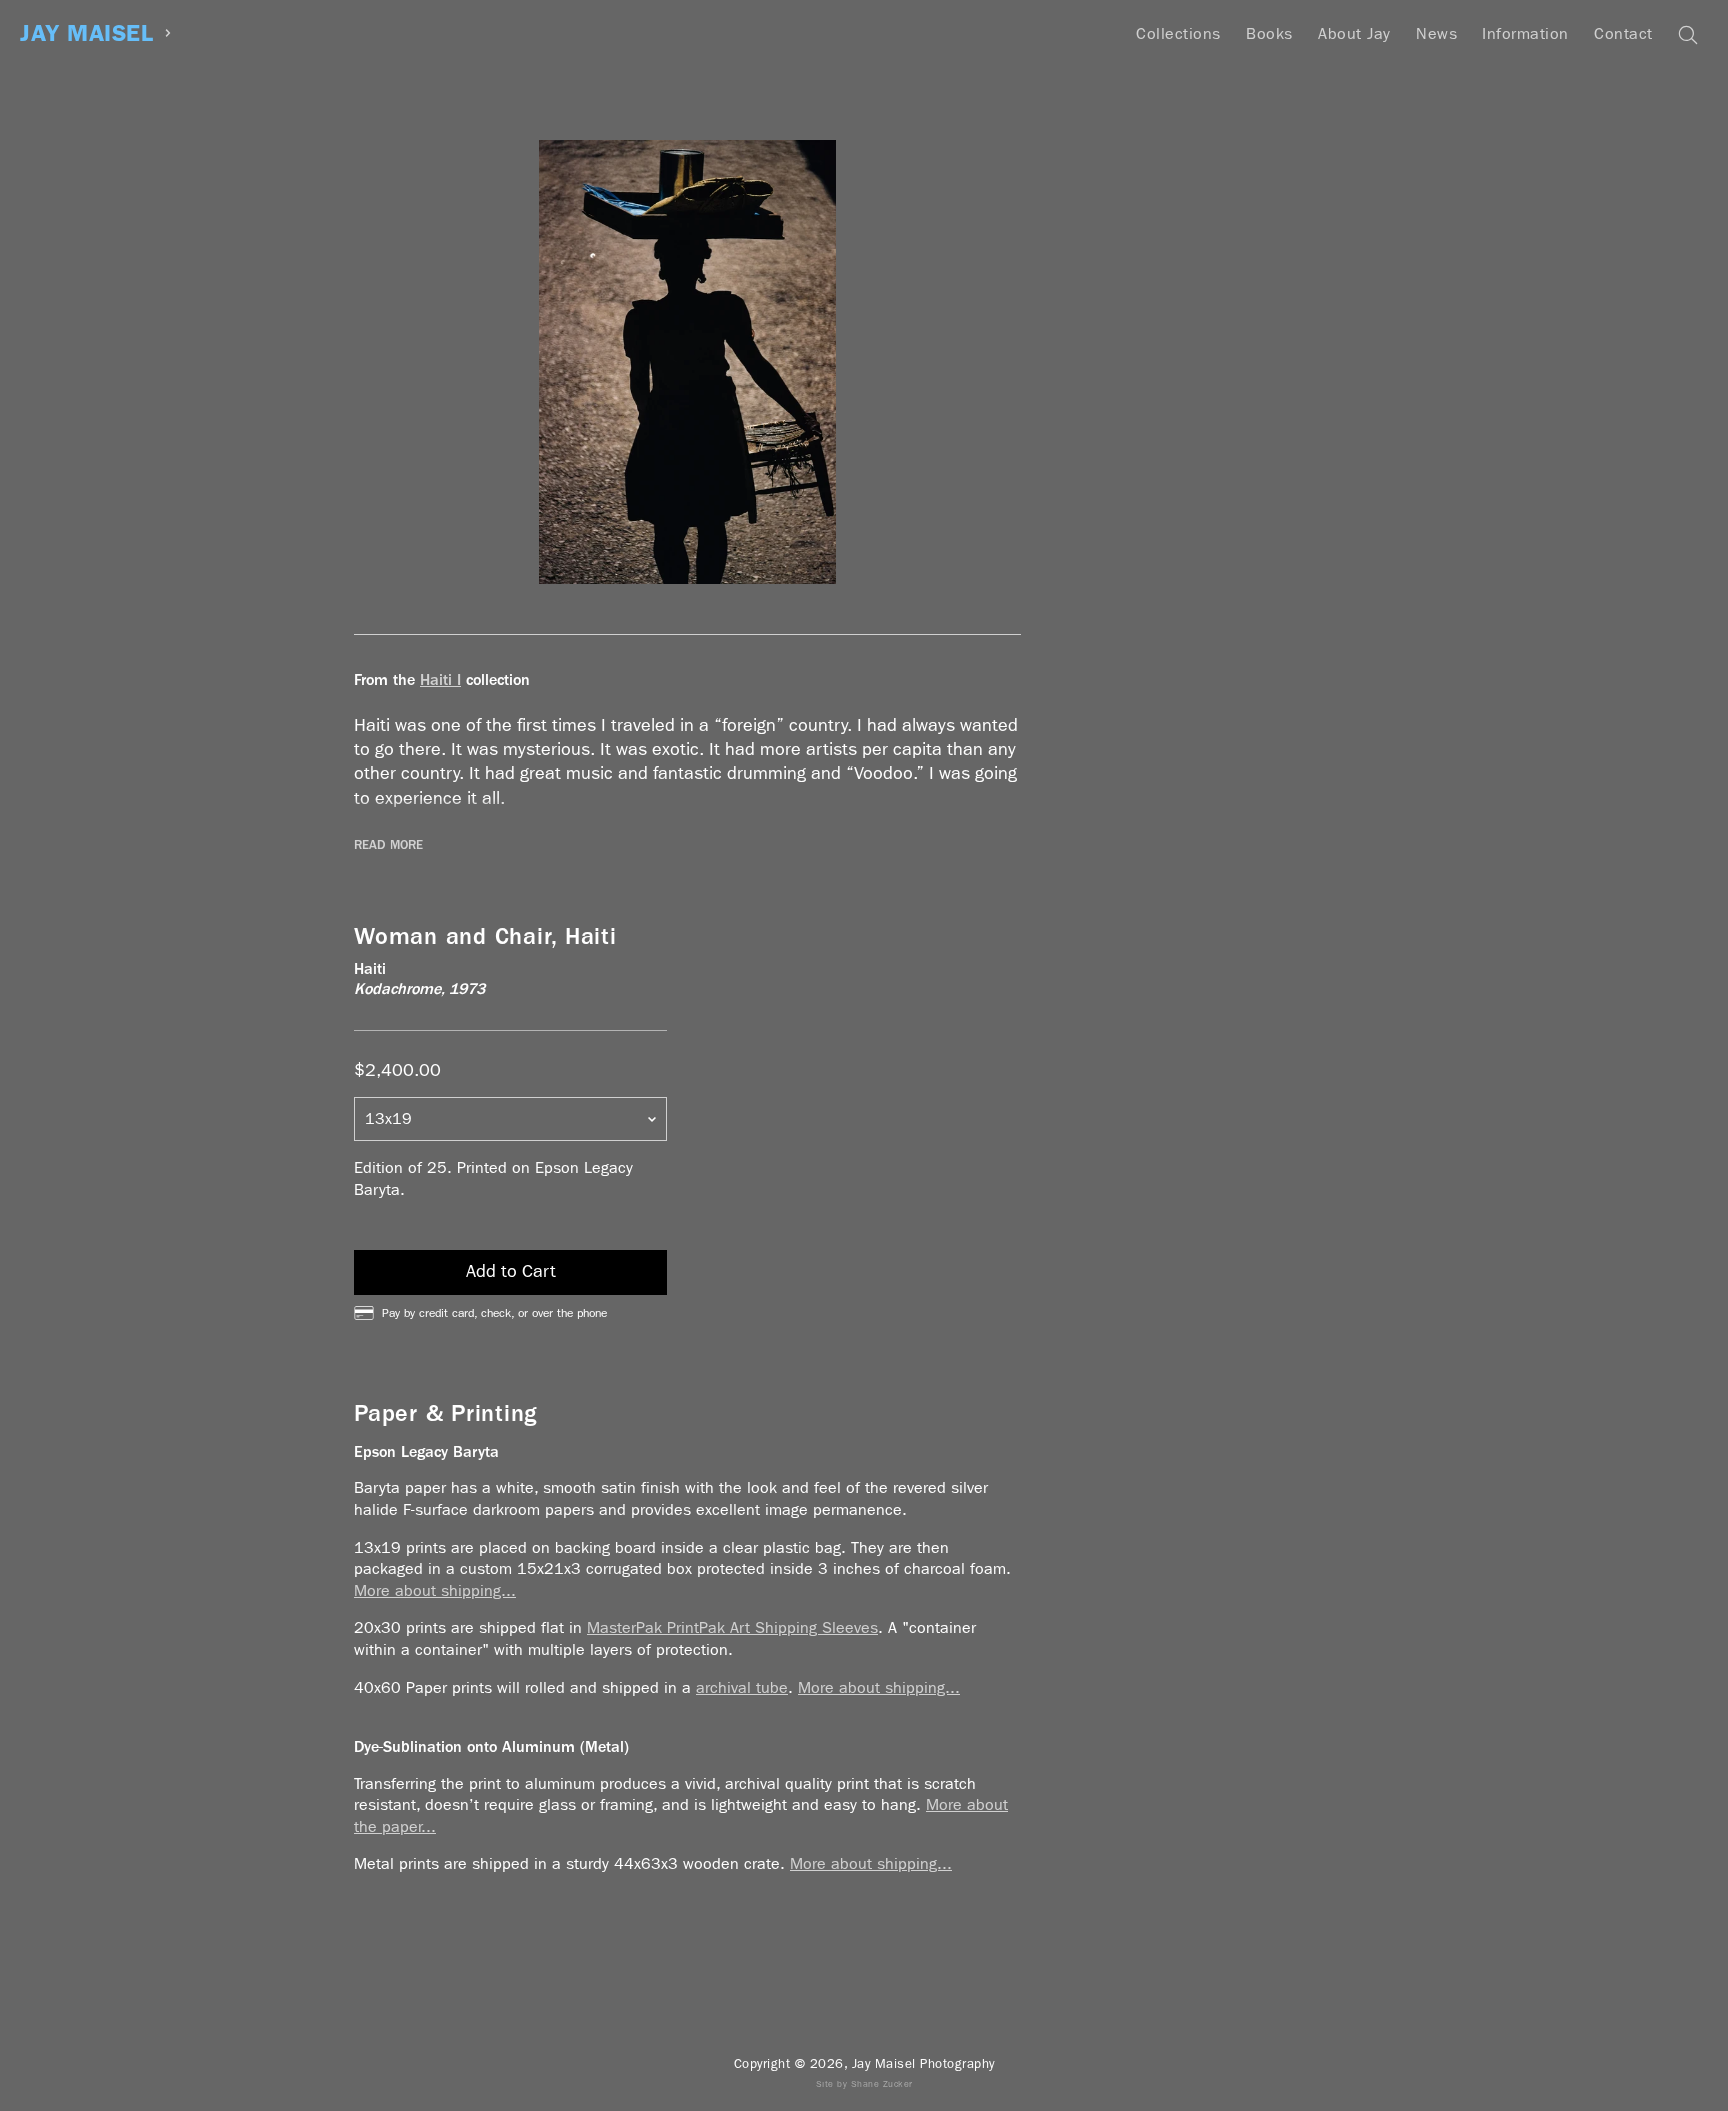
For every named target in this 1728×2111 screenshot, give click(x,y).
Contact (1623, 33)
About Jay (1354, 33)
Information (1525, 33)
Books (1269, 33)
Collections (1178, 33)
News (1436, 33)
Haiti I (440, 679)
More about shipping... (435, 1590)
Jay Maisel (86, 33)
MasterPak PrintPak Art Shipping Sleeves (732, 1627)
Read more (388, 845)
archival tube (742, 1687)
